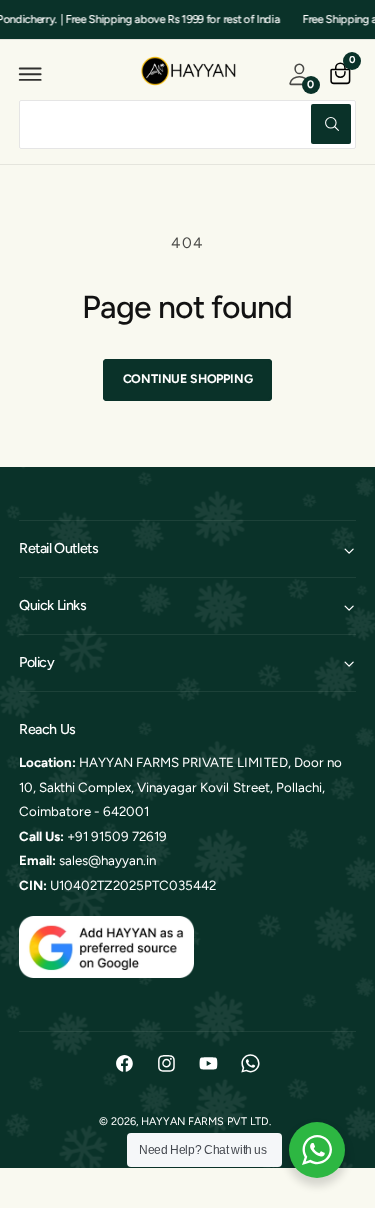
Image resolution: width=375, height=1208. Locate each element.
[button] (31, 74)
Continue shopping (188, 378)
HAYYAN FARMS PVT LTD (205, 1121)
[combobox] (187, 124)
